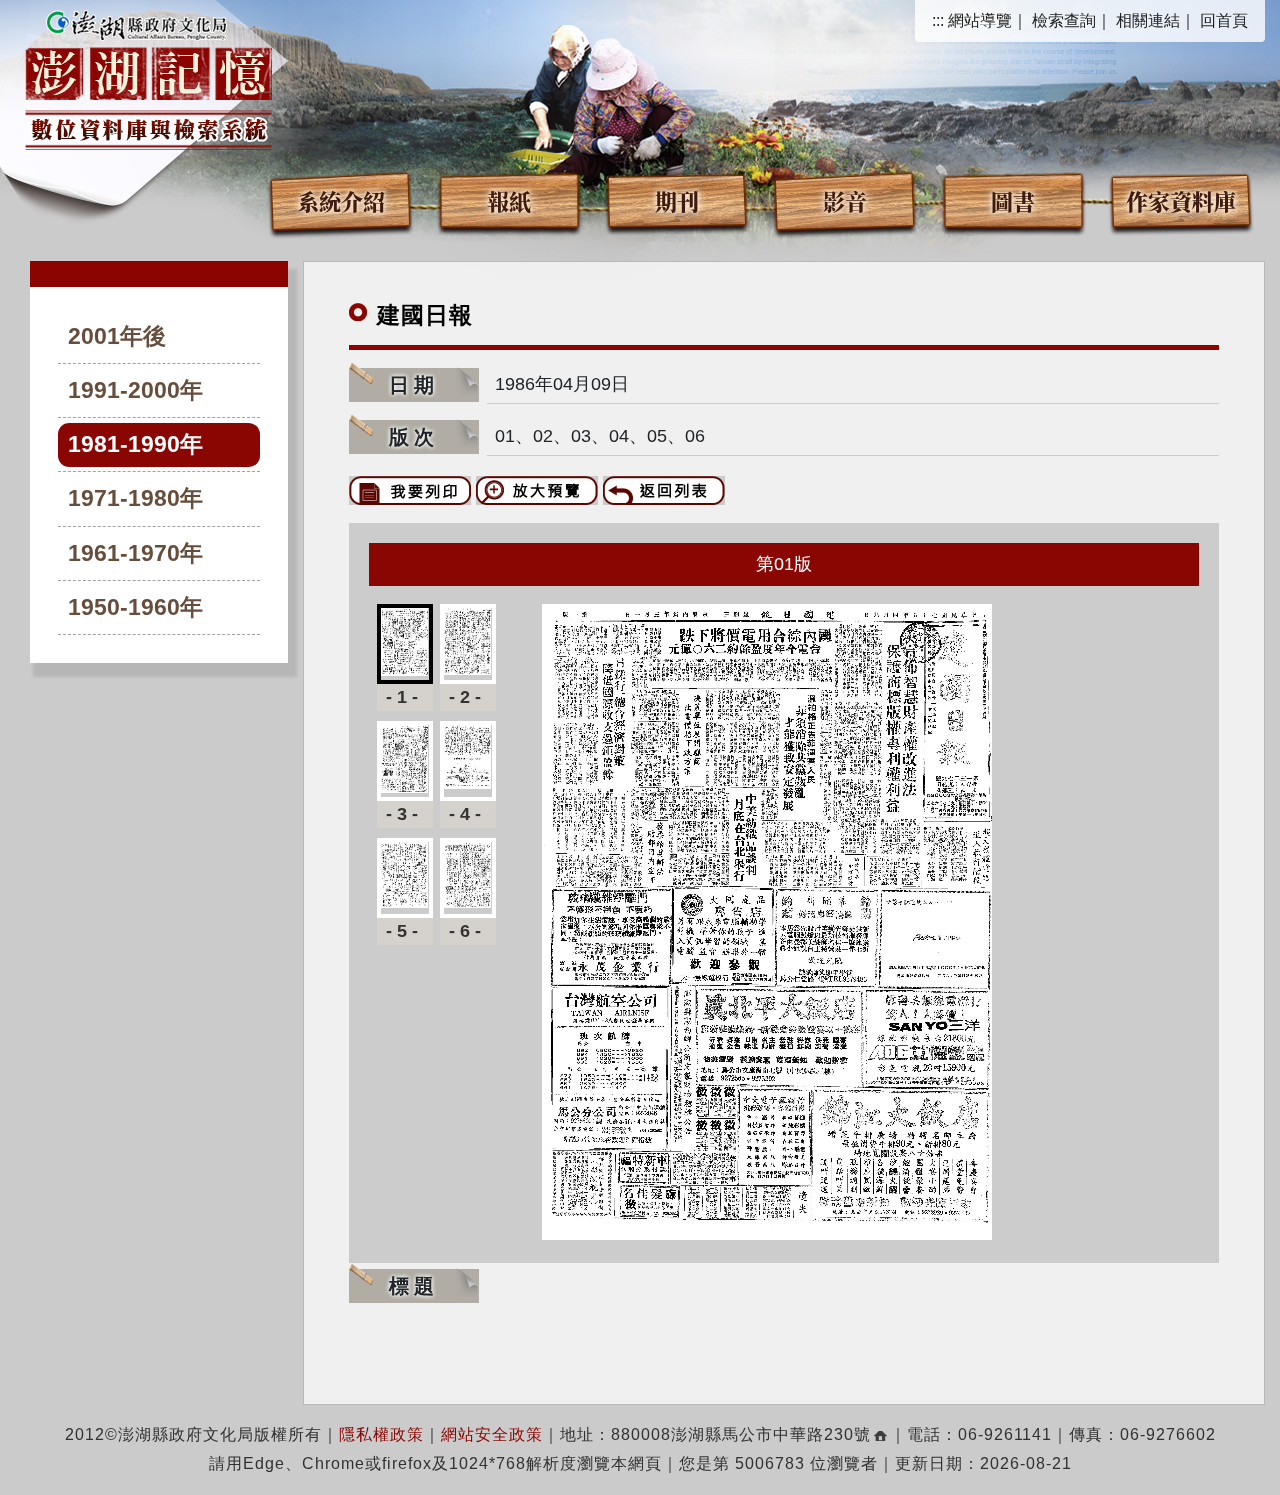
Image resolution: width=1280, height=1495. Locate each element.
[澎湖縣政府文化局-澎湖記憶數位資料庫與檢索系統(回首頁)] (148, 77)
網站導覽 (980, 20)
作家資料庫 (1181, 200)
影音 (845, 200)
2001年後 (117, 336)
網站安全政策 (492, 1434)
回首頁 (1224, 20)
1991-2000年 (135, 390)
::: (938, 20)
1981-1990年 (135, 444)
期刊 (677, 200)
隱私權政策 (381, 1434)
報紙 (509, 200)
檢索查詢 (1064, 20)
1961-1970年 (135, 553)
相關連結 (1148, 20)
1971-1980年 (135, 498)
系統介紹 (341, 200)
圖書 (1013, 200)
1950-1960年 (135, 607)
